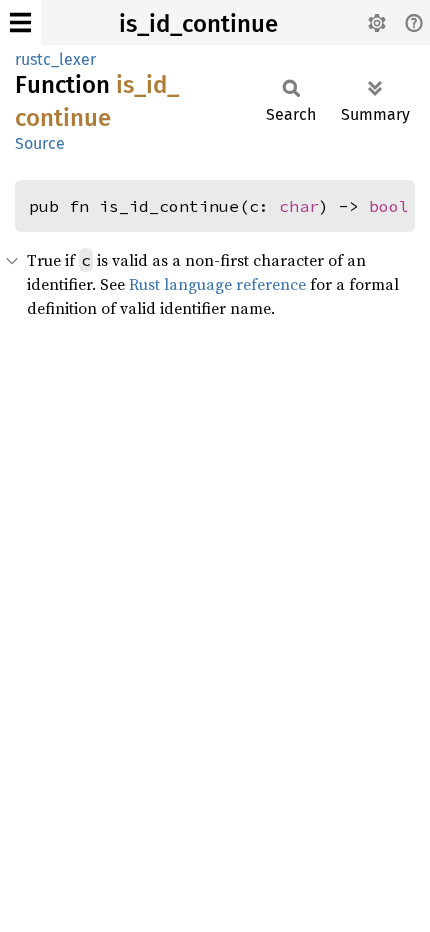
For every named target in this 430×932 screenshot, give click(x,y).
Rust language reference (217, 284)
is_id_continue (198, 24)
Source (40, 143)
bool (389, 206)
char (299, 206)
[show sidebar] (20, 22)
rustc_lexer (55, 59)
